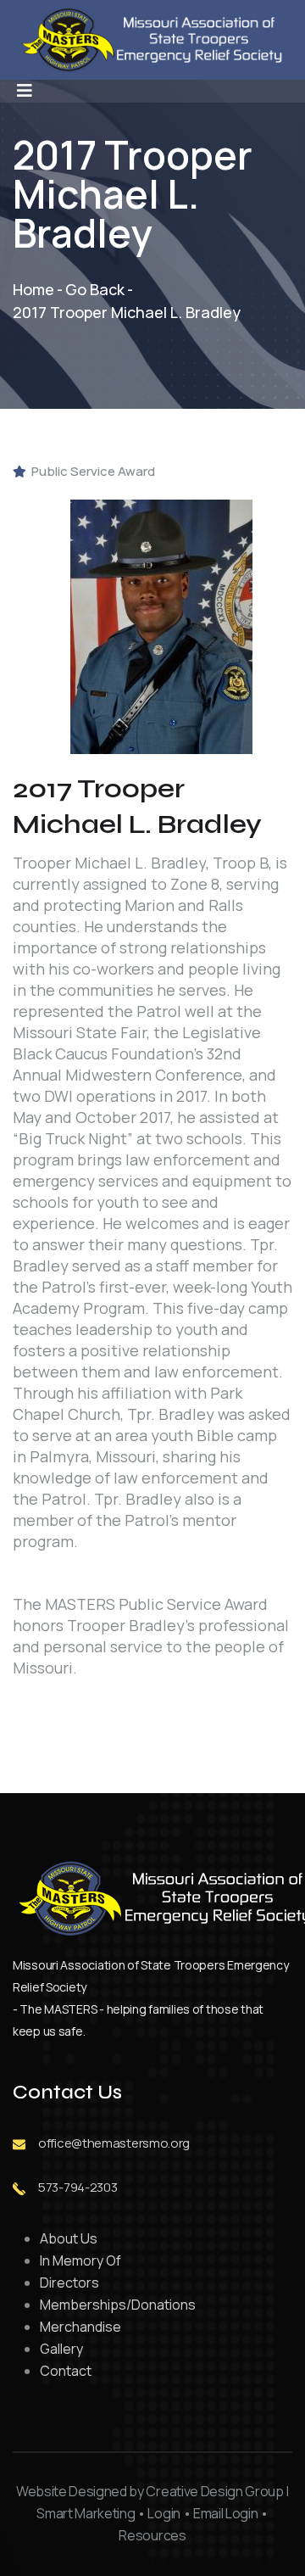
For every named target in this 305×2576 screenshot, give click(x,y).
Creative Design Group (214, 2491)
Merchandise (80, 2327)
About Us (69, 2238)
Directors (69, 2283)
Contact (66, 2371)
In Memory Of (80, 2260)
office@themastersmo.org (114, 2143)
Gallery (61, 2349)
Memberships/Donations (118, 2305)
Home (33, 289)
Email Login (225, 2513)
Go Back (95, 289)
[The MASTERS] (161, 625)
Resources (152, 2535)
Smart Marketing (86, 2513)
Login (164, 2513)
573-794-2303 (78, 2187)
